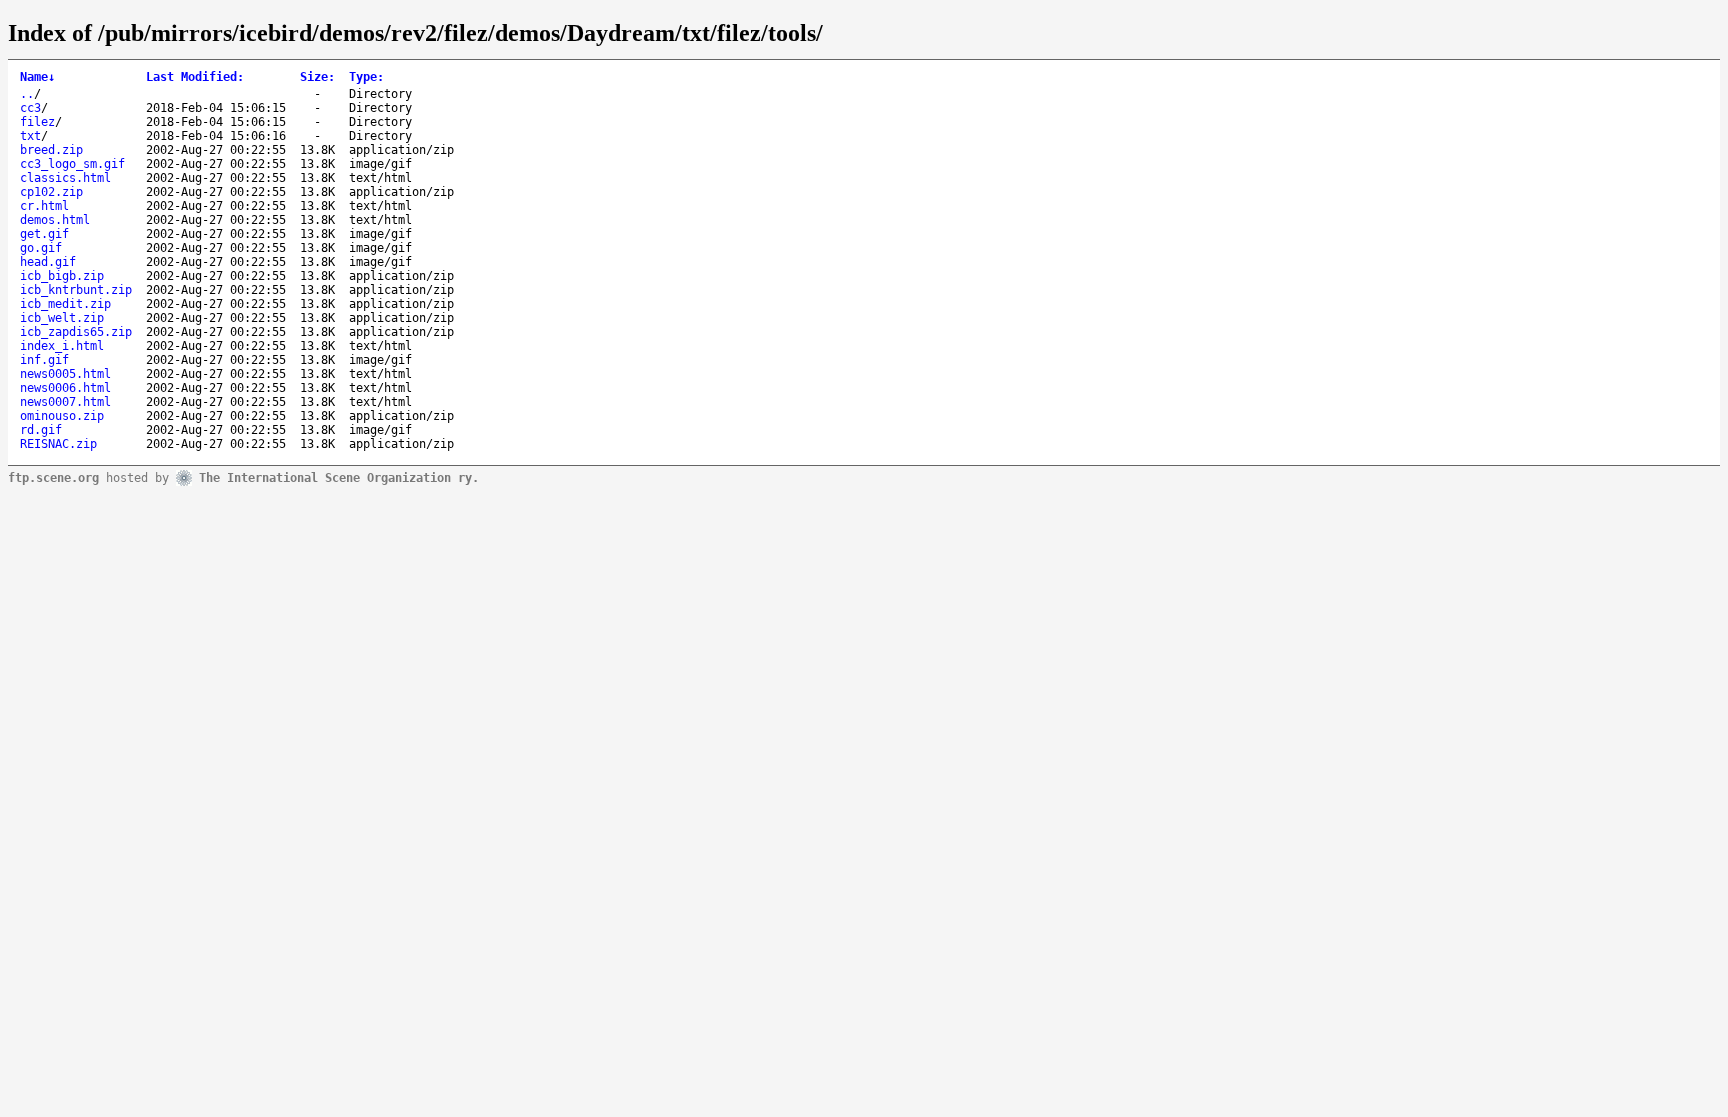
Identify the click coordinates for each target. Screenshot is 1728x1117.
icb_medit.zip (65, 304)
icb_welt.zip (62, 318)
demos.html (55, 220)
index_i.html (62, 346)
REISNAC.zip (58, 444)
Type (366, 77)
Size (317, 77)
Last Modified (195, 77)
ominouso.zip (62, 416)
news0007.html (65, 402)
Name (37, 77)
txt (30, 136)
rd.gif (41, 430)
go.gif (41, 248)
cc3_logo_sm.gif (72, 164)
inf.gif (44, 360)
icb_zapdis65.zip (76, 332)
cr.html (44, 206)
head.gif (48, 262)
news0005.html (65, 374)
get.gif (44, 234)
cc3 (30, 108)
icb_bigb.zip (62, 276)
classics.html (65, 178)
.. (27, 94)
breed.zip (51, 150)
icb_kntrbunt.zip (76, 290)
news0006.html (65, 388)
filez (37, 122)
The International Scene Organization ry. (339, 477)
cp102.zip (51, 192)
